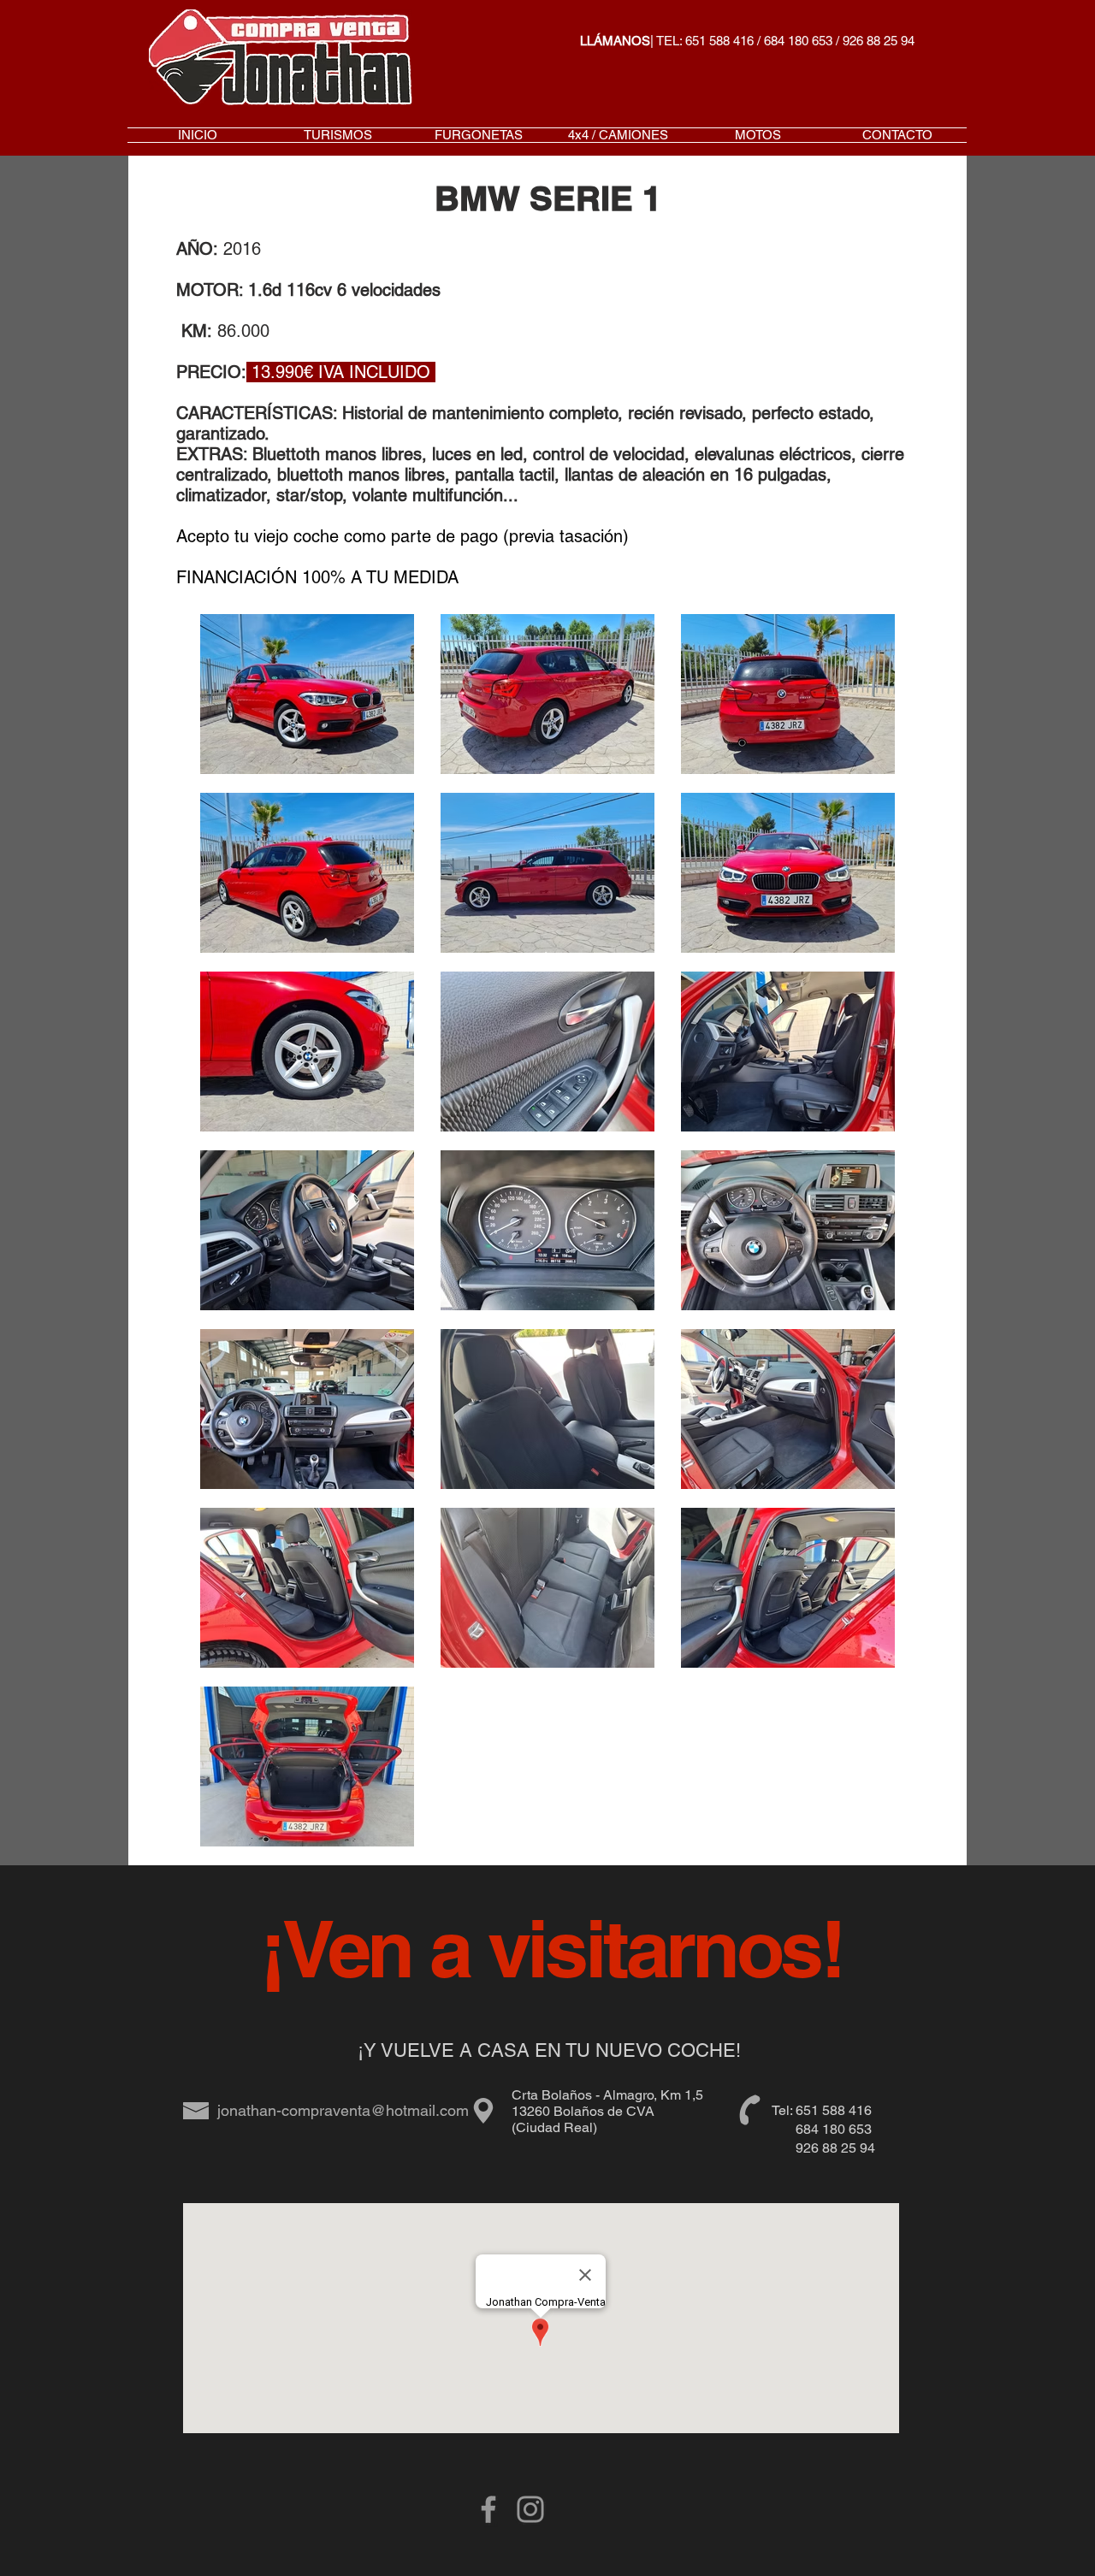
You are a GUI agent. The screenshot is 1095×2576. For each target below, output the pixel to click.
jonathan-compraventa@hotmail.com (343, 2110)
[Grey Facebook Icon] (488, 2509)
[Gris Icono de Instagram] (530, 2509)
